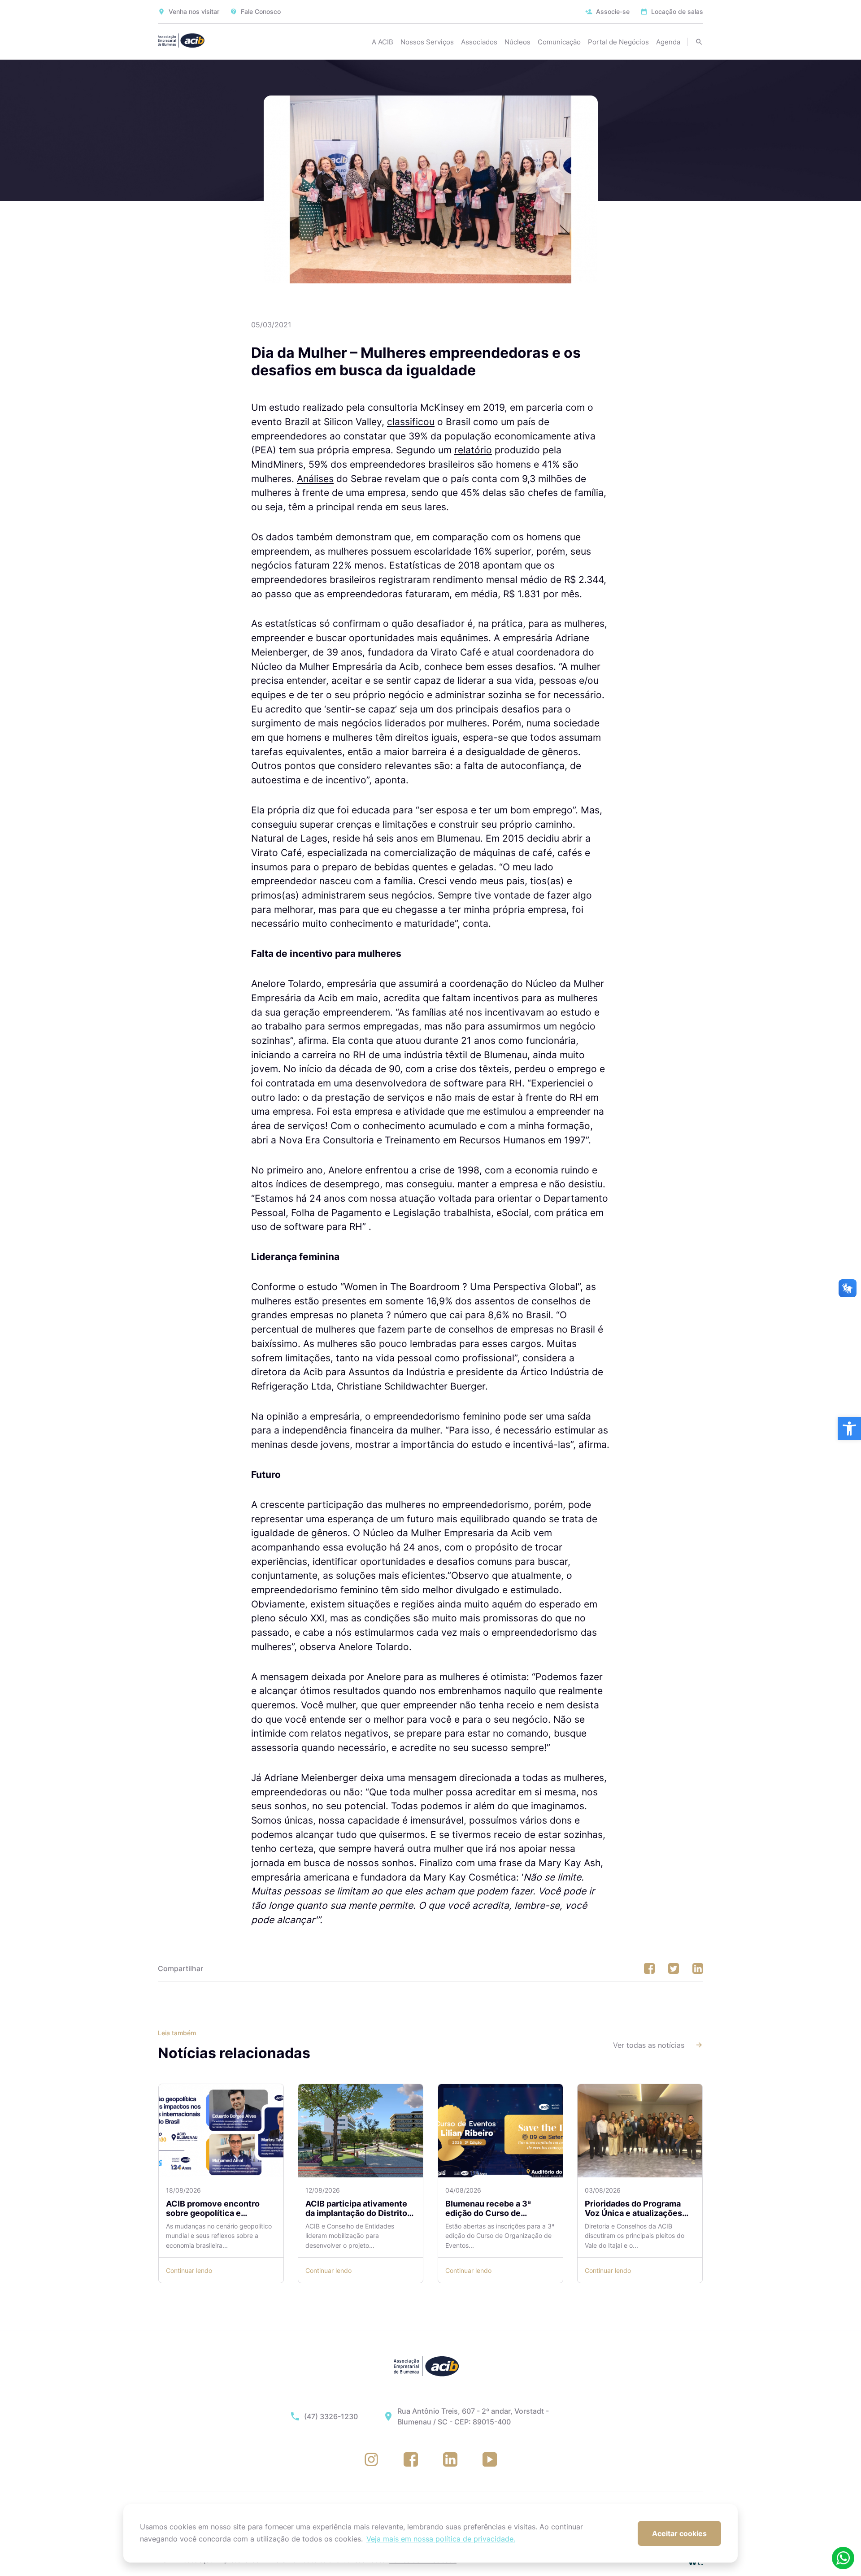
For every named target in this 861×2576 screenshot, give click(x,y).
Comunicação (559, 42)
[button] (849, 1429)
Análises (315, 479)
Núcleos (517, 42)
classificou (411, 422)
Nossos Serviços (427, 42)
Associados (479, 42)
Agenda (668, 42)
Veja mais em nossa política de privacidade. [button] (441, 2539)
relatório (473, 450)
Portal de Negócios (618, 42)
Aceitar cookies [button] (679, 2533)
